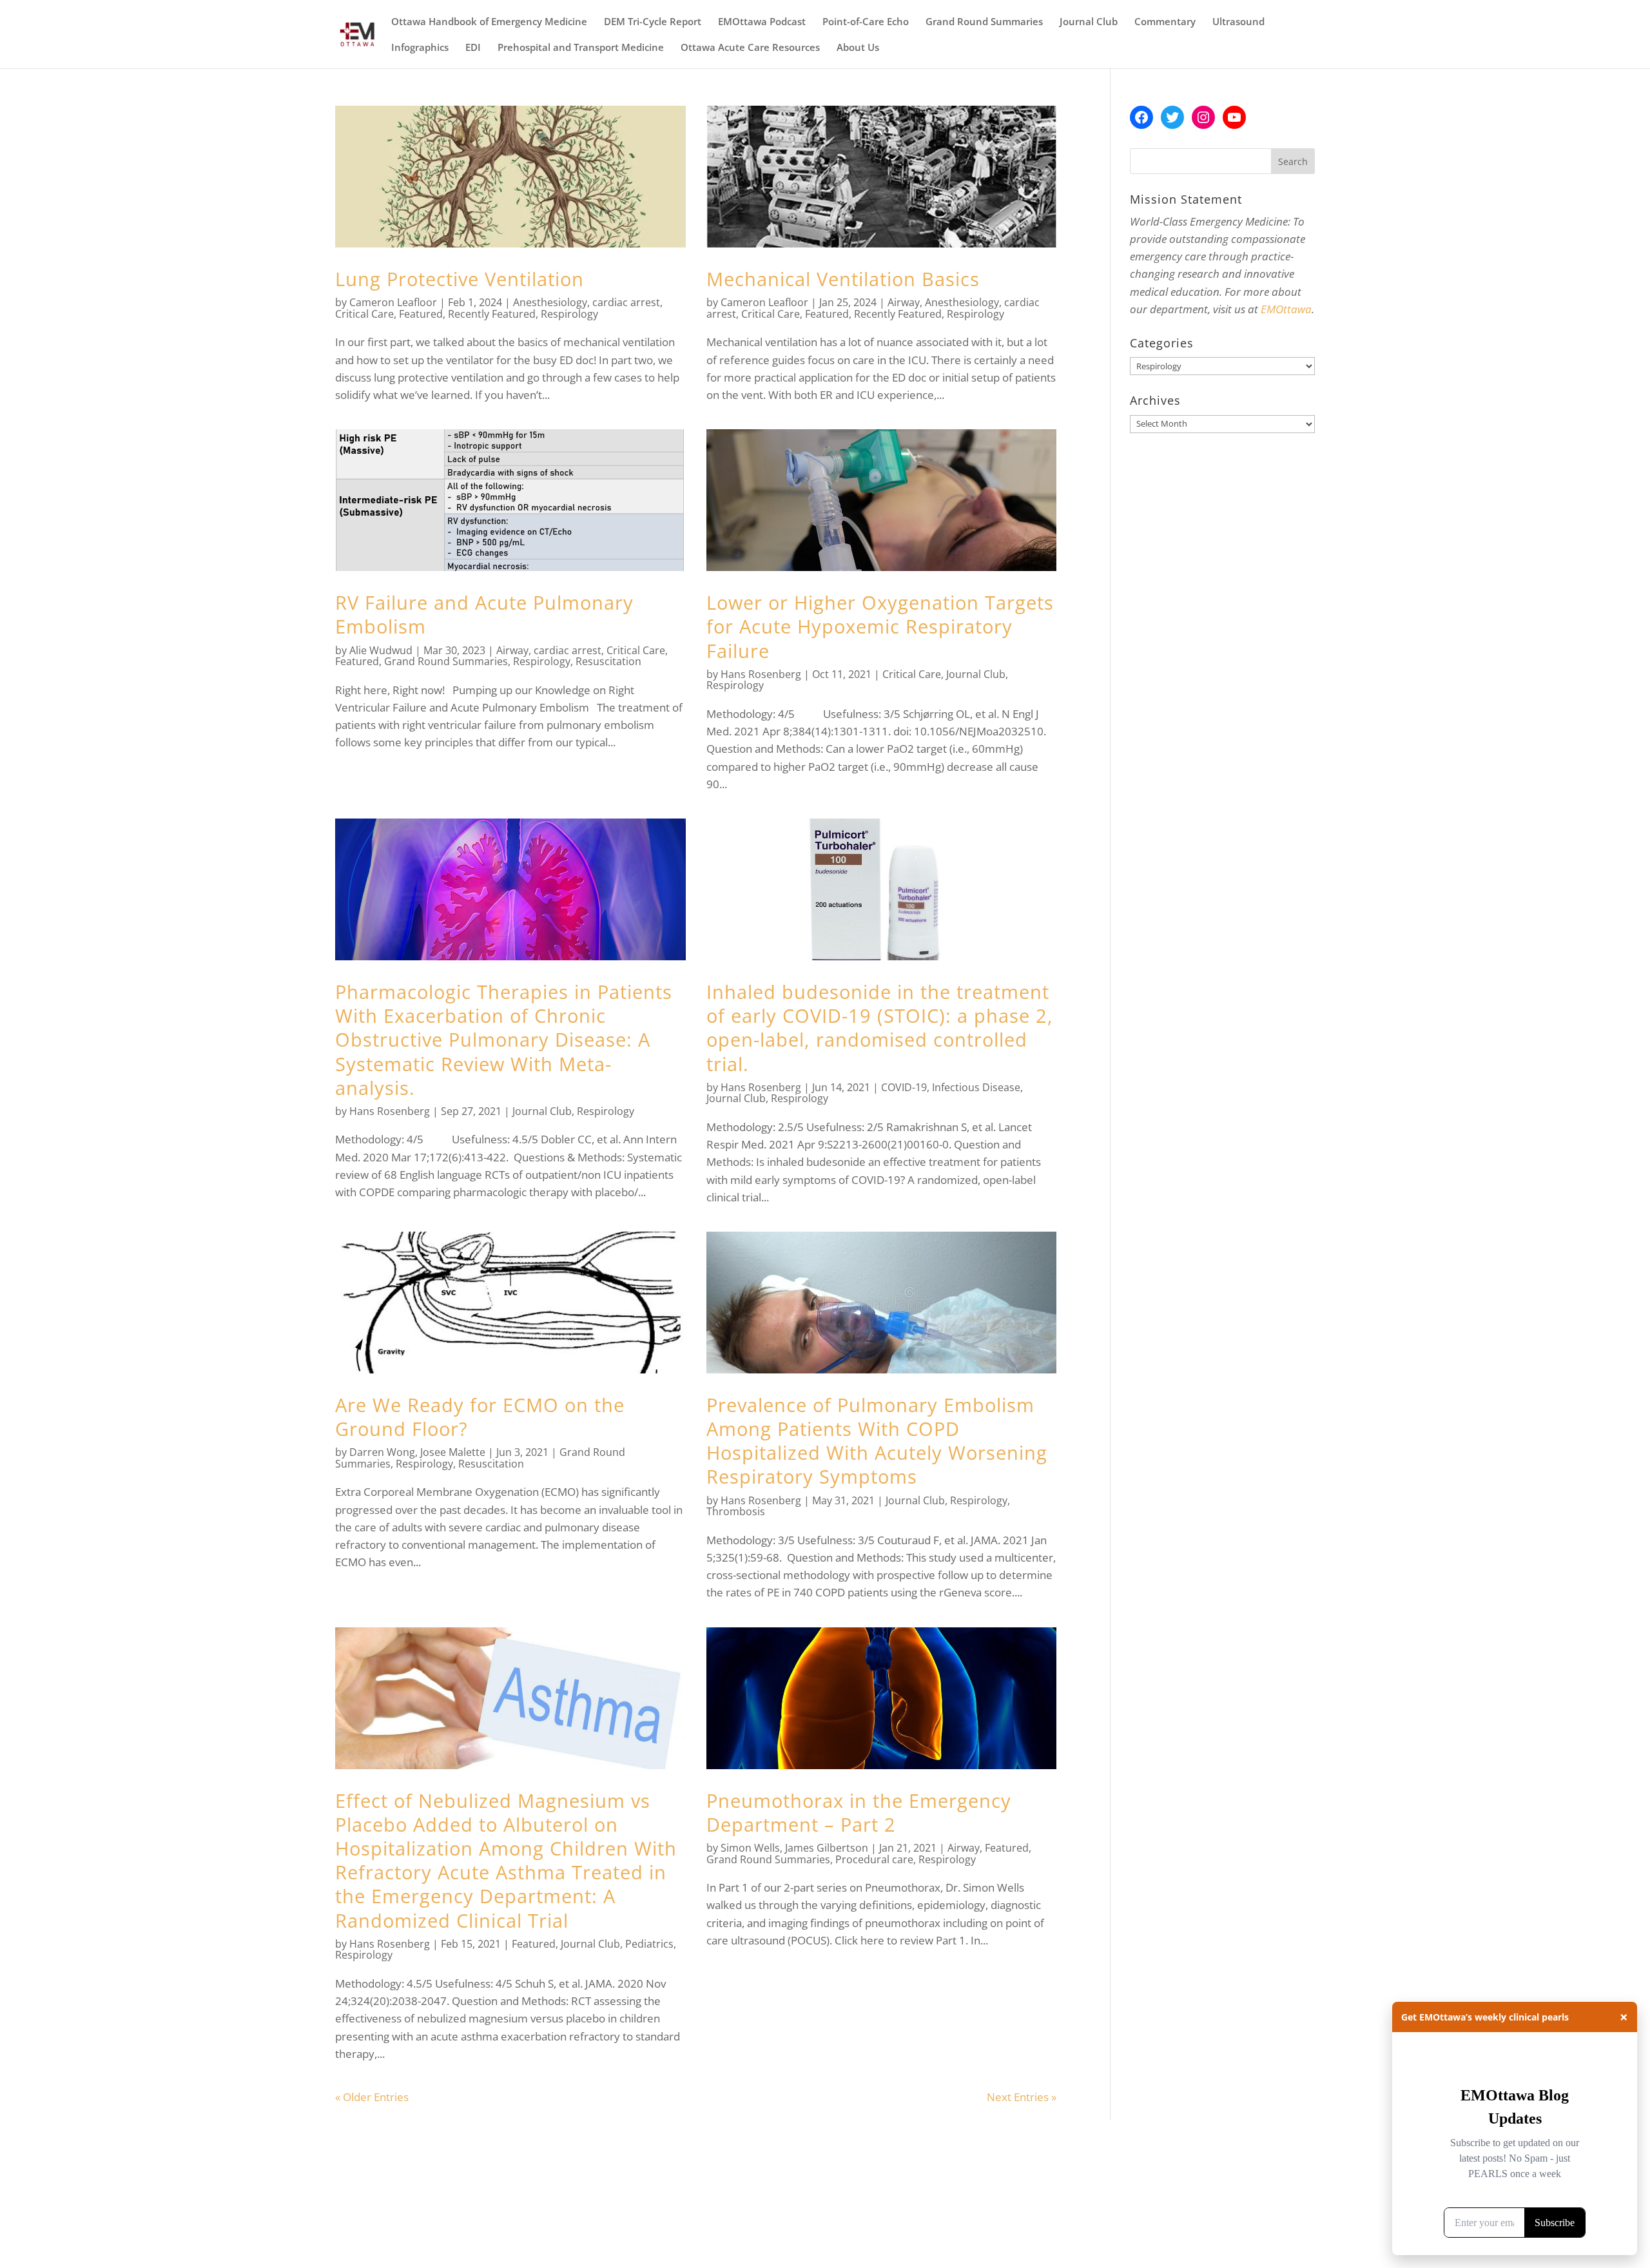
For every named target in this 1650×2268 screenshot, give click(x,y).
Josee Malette (453, 1452)
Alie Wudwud (381, 650)
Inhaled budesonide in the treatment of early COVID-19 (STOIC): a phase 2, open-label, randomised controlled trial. (880, 1028)
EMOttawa (1286, 309)
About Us (858, 48)
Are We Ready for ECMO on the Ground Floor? (480, 1417)
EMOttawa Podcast (762, 22)
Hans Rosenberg (761, 674)
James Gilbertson (827, 1848)
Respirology (569, 314)
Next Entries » (1022, 2097)
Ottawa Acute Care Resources (750, 48)
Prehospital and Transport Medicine (581, 48)
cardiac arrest (626, 302)
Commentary (1165, 22)
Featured (421, 314)
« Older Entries (372, 2097)
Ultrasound (1238, 22)
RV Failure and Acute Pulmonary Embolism (484, 614)
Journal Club (1089, 22)
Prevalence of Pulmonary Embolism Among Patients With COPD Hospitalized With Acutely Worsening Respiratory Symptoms (877, 1441)
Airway (904, 302)
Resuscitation (608, 661)
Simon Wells (750, 1848)
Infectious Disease (976, 1087)
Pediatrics (649, 1944)
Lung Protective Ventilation (460, 279)
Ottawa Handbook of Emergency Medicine (489, 22)
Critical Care (364, 314)
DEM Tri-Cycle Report (653, 22)
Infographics (420, 48)
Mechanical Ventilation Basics (843, 279)
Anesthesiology (550, 302)
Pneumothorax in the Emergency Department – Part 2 (859, 1812)
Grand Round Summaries (984, 22)
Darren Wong (382, 1452)
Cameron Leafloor (393, 302)
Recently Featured (492, 314)
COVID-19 (904, 1087)
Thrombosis (736, 1511)
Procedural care (874, 1859)
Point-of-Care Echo (866, 22)
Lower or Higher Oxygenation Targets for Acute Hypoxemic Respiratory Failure (880, 626)
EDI (473, 48)
